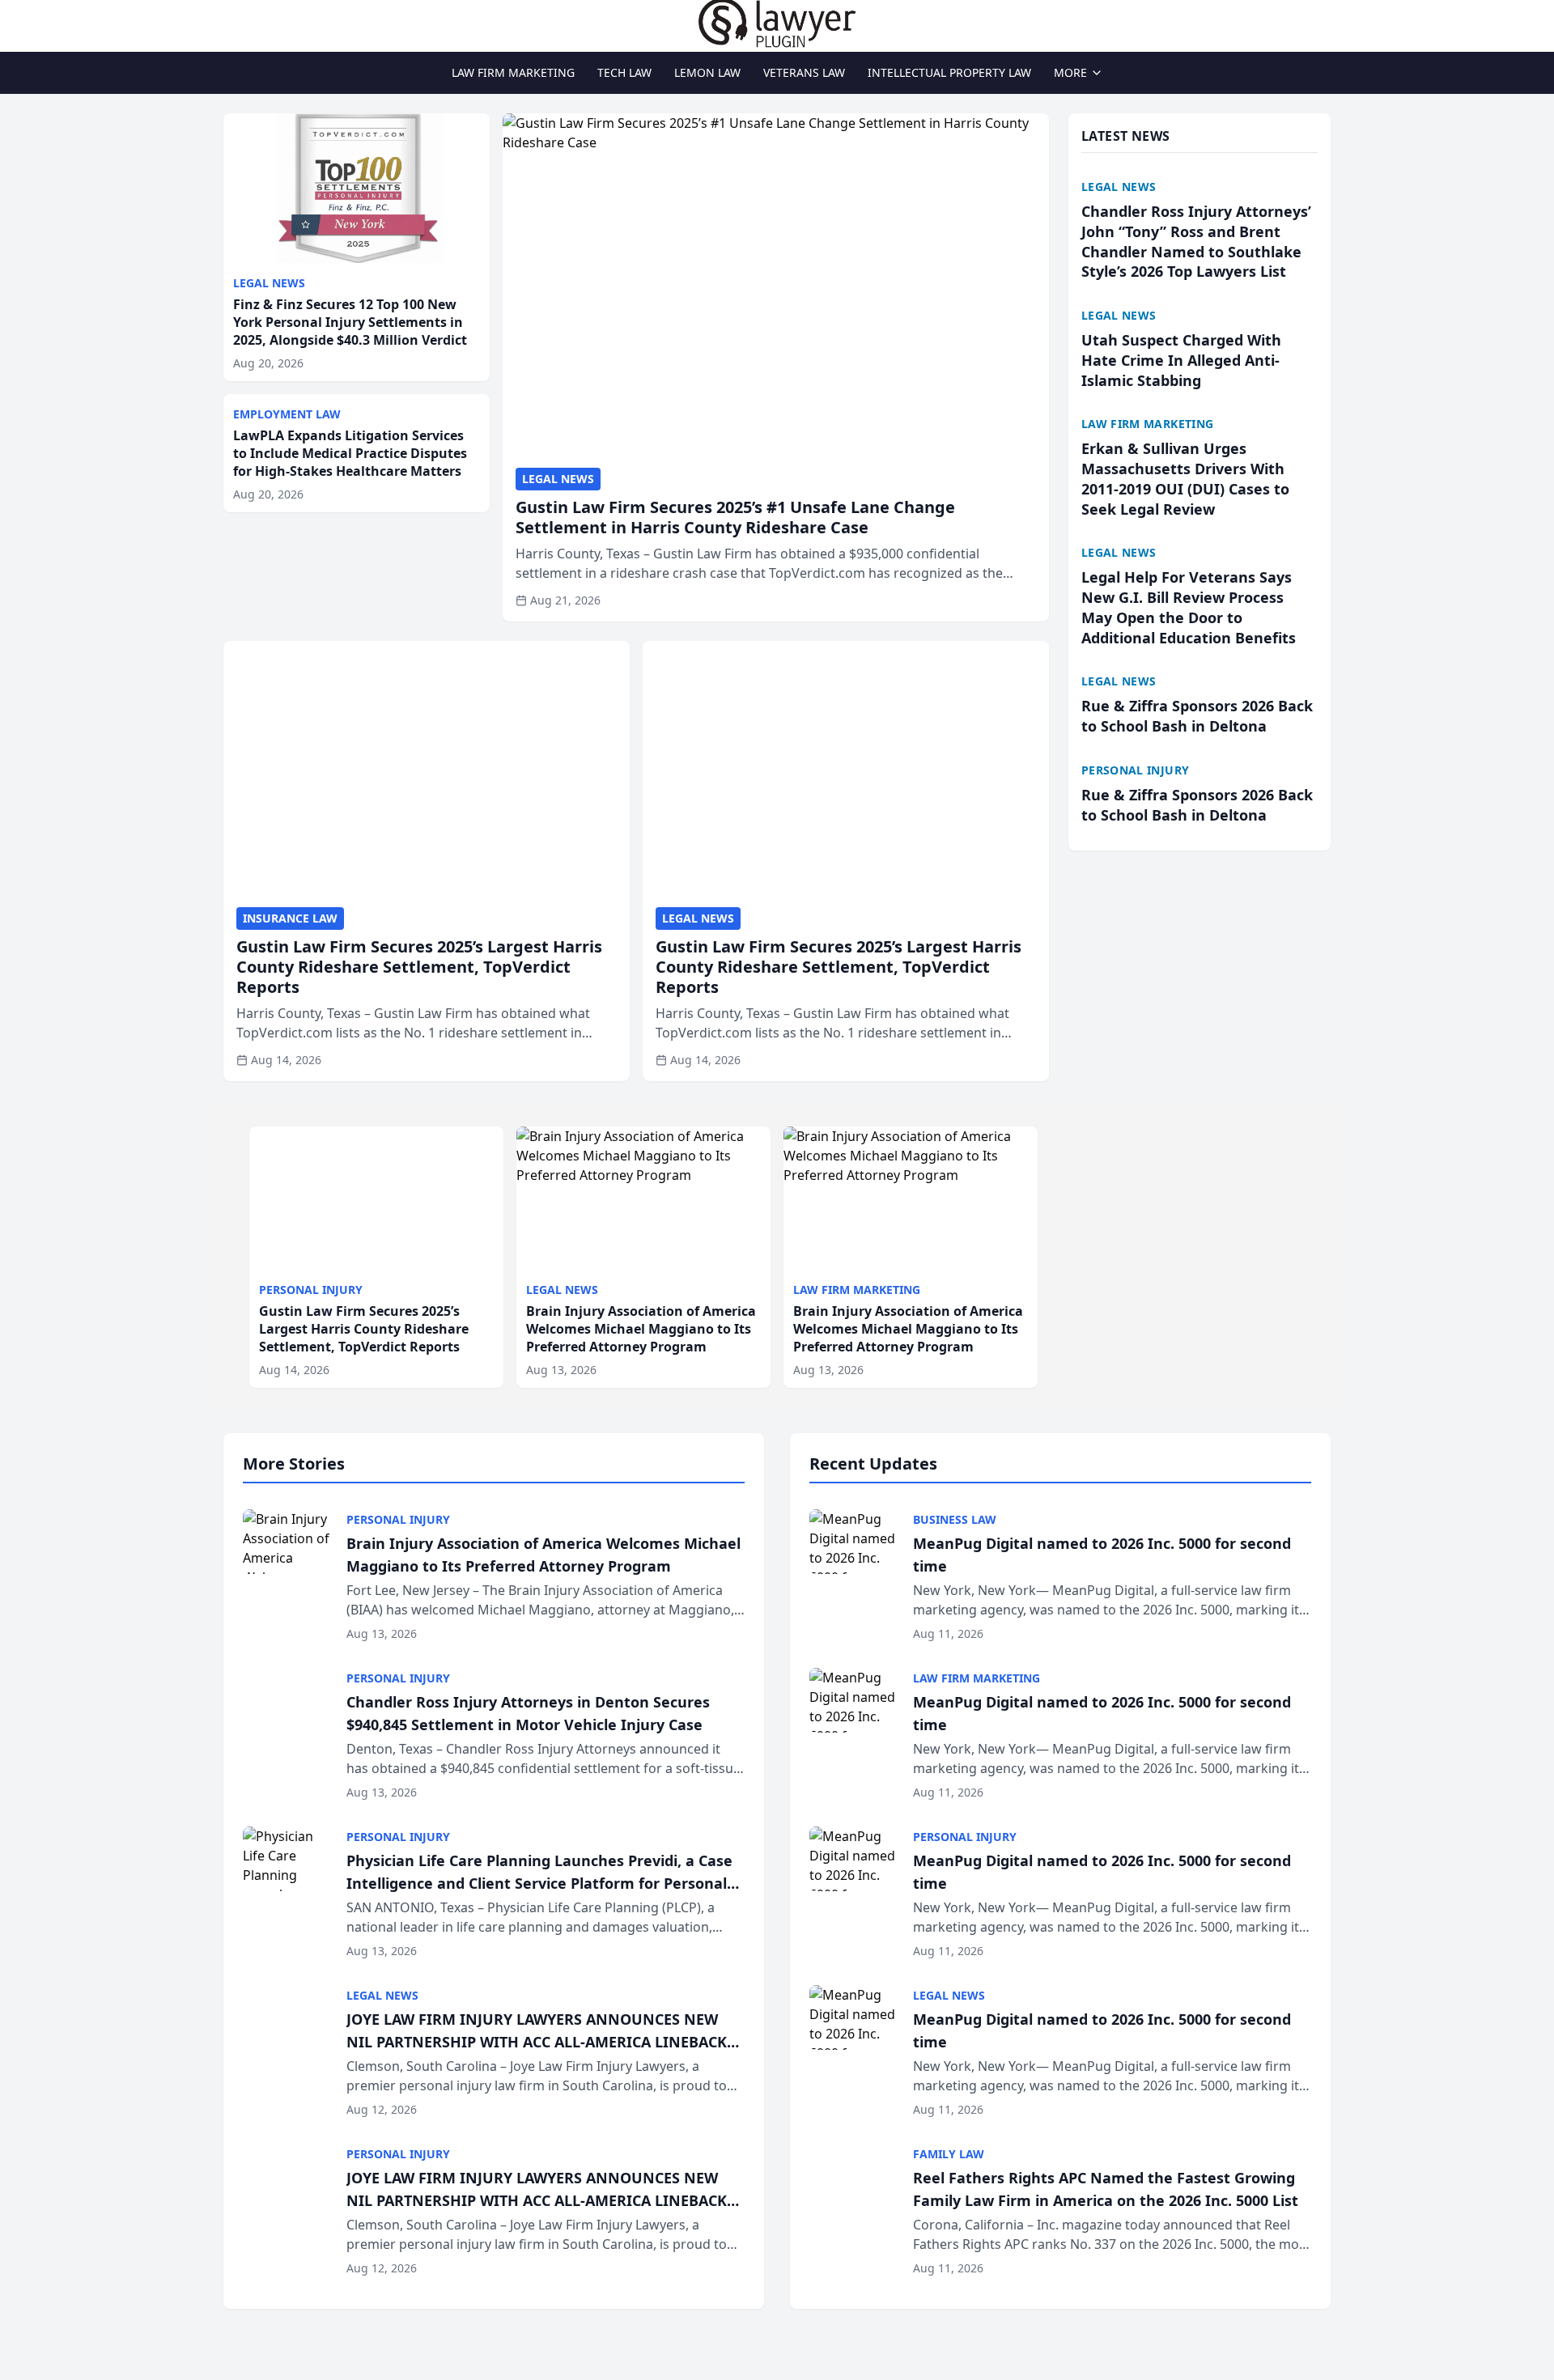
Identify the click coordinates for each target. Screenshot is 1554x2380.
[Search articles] (231, 23)
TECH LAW (624, 72)
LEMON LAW (707, 72)
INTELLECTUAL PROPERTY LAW (949, 72)
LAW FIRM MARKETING (513, 72)
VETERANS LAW (804, 72)
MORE (1070, 72)
